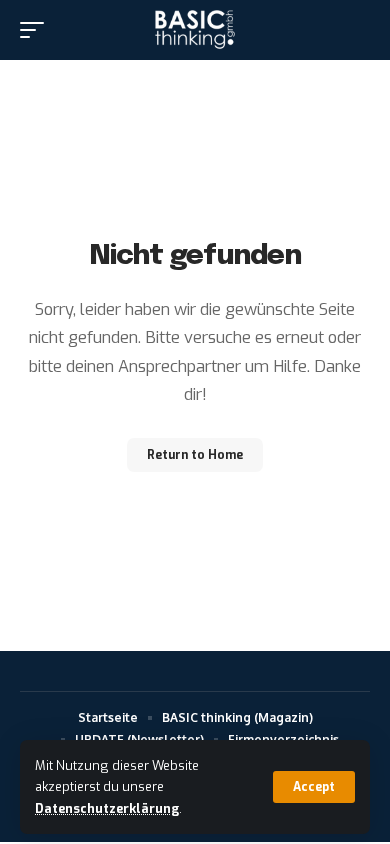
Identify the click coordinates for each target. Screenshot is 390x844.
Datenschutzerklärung (107, 808)
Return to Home (195, 455)
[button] (314, 787)
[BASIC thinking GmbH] (194, 30)
